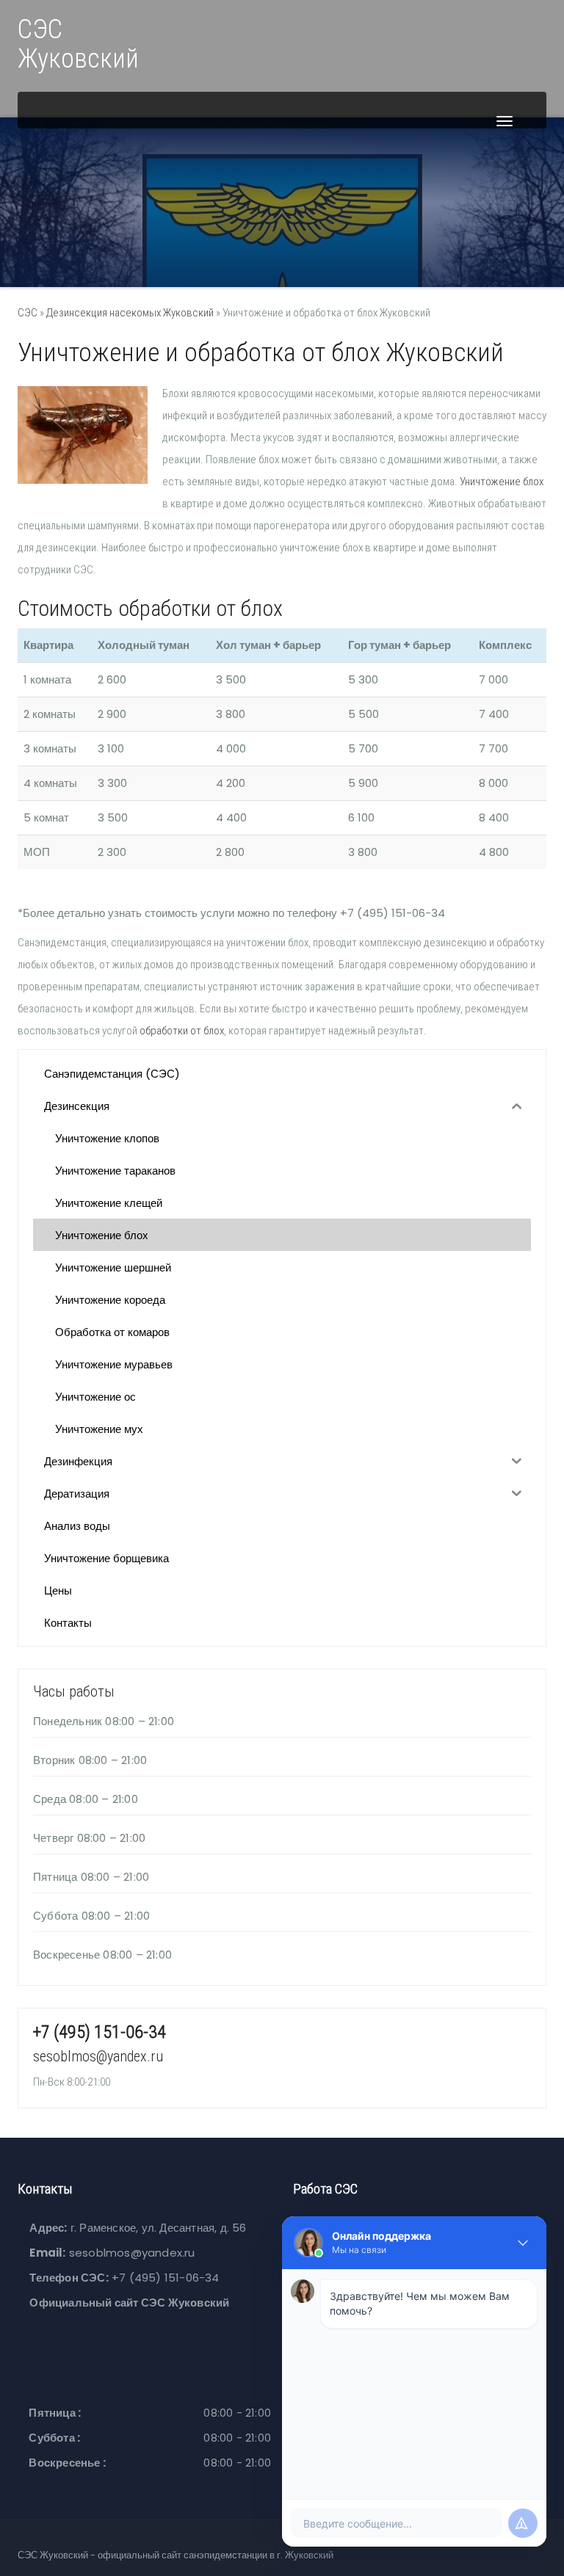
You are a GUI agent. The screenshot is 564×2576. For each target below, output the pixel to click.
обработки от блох (182, 1031)
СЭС (28, 313)
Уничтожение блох (502, 482)
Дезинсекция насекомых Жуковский (130, 313)
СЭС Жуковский (78, 44)
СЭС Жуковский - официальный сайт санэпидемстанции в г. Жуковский (176, 2555)
